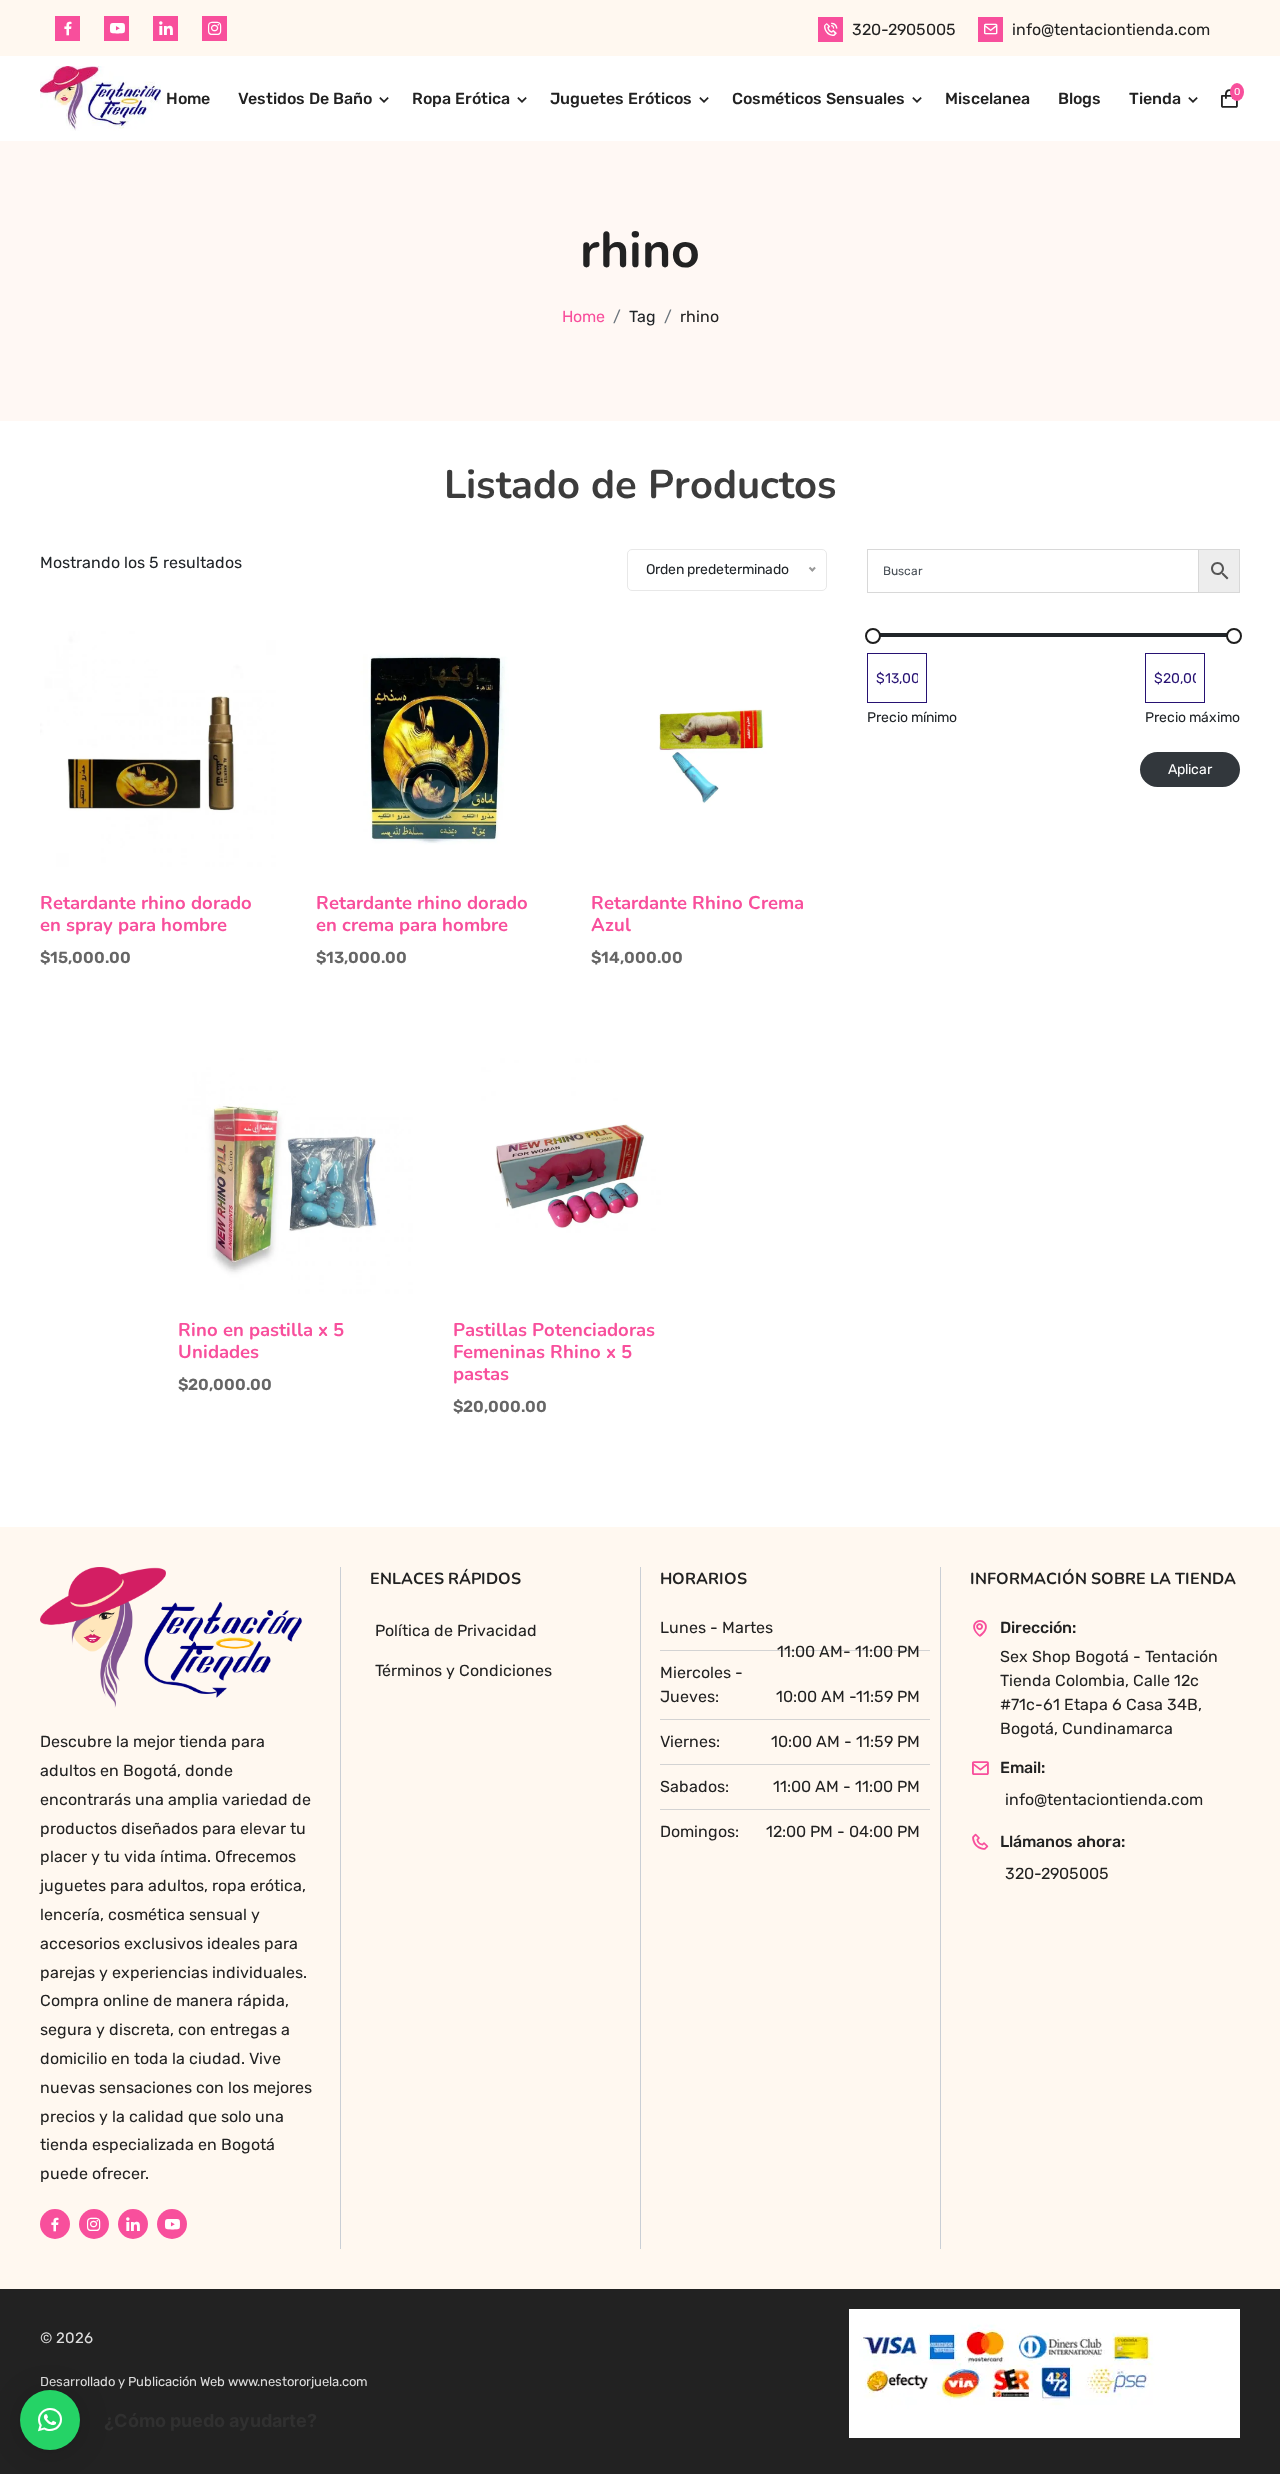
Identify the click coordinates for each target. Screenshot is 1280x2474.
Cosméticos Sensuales (818, 98)
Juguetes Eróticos (621, 98)
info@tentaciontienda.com (1111, 29)
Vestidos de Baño (305, 98)
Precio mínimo (912, 717)
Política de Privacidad (456, 1630)
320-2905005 (904, 29)
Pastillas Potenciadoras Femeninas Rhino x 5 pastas (554, 1352)
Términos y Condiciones (463, 1670)
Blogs (1079, 98)
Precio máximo (1192, 717)
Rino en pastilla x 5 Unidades (261, 1341)
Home (188, 98)
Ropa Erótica (461, 98)
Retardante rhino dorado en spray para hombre (146, 914)
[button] (50, 2420)
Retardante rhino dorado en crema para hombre (422, 914)
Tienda (1155, 98)
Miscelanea (987, 98)
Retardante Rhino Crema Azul (697, 914)
